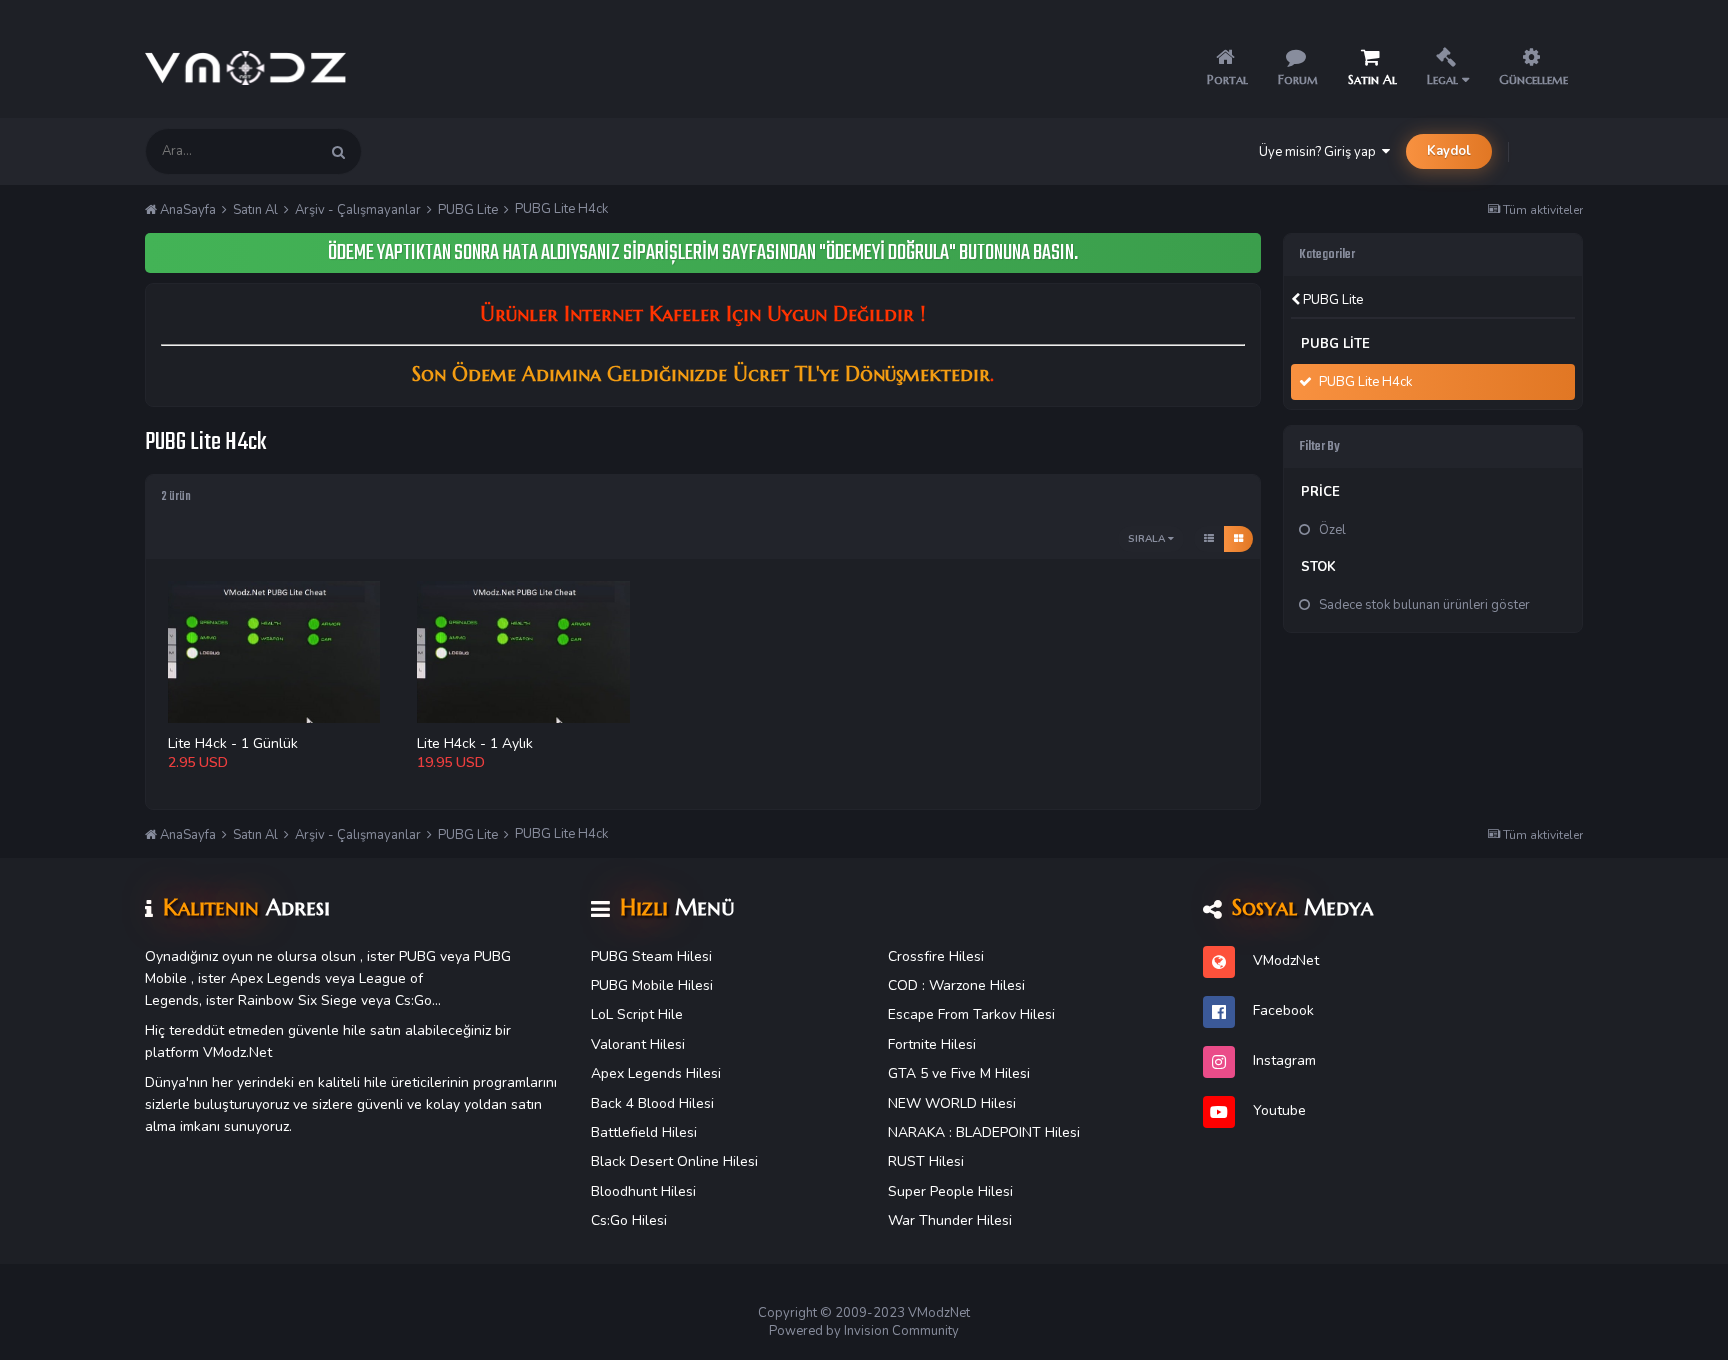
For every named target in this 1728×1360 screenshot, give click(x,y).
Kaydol (1449, 151)
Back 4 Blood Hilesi (652, 1103)
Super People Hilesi (950, 1191)
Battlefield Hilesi (644, 1132)
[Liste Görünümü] (1209, 539)
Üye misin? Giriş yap (1320, 152)
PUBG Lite (1331, 300)
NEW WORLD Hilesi (952, 1103)
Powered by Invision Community (864, 1331)
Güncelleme (1533, 79)
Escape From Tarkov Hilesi (971, 1014)
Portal (1227, 79)
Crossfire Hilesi (936, 956)
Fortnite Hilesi (932, 1044)
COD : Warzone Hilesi (956, 985)
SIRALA (1148, 539)
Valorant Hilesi (638, 1044)
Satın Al (1372, 79)
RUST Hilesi (926, 1161)
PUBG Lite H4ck (1365, 382)
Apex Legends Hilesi (656, 1073)
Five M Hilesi (990, 1073)
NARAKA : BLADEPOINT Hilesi (984, 1132)
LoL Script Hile (637, 1014)
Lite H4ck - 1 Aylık (475, 743)
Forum (1298, 79)
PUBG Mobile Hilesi (652, 985)
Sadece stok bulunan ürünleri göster (1424, 605)
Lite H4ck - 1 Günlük (233, 743)
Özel (1332, 530)
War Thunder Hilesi (950, 1220)
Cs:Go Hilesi (629, 1220)
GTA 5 (908, 1073)
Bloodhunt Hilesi (643, 1191)
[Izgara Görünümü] (1238, 539)
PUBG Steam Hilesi (651, 956)
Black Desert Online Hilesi (674, 1161)
